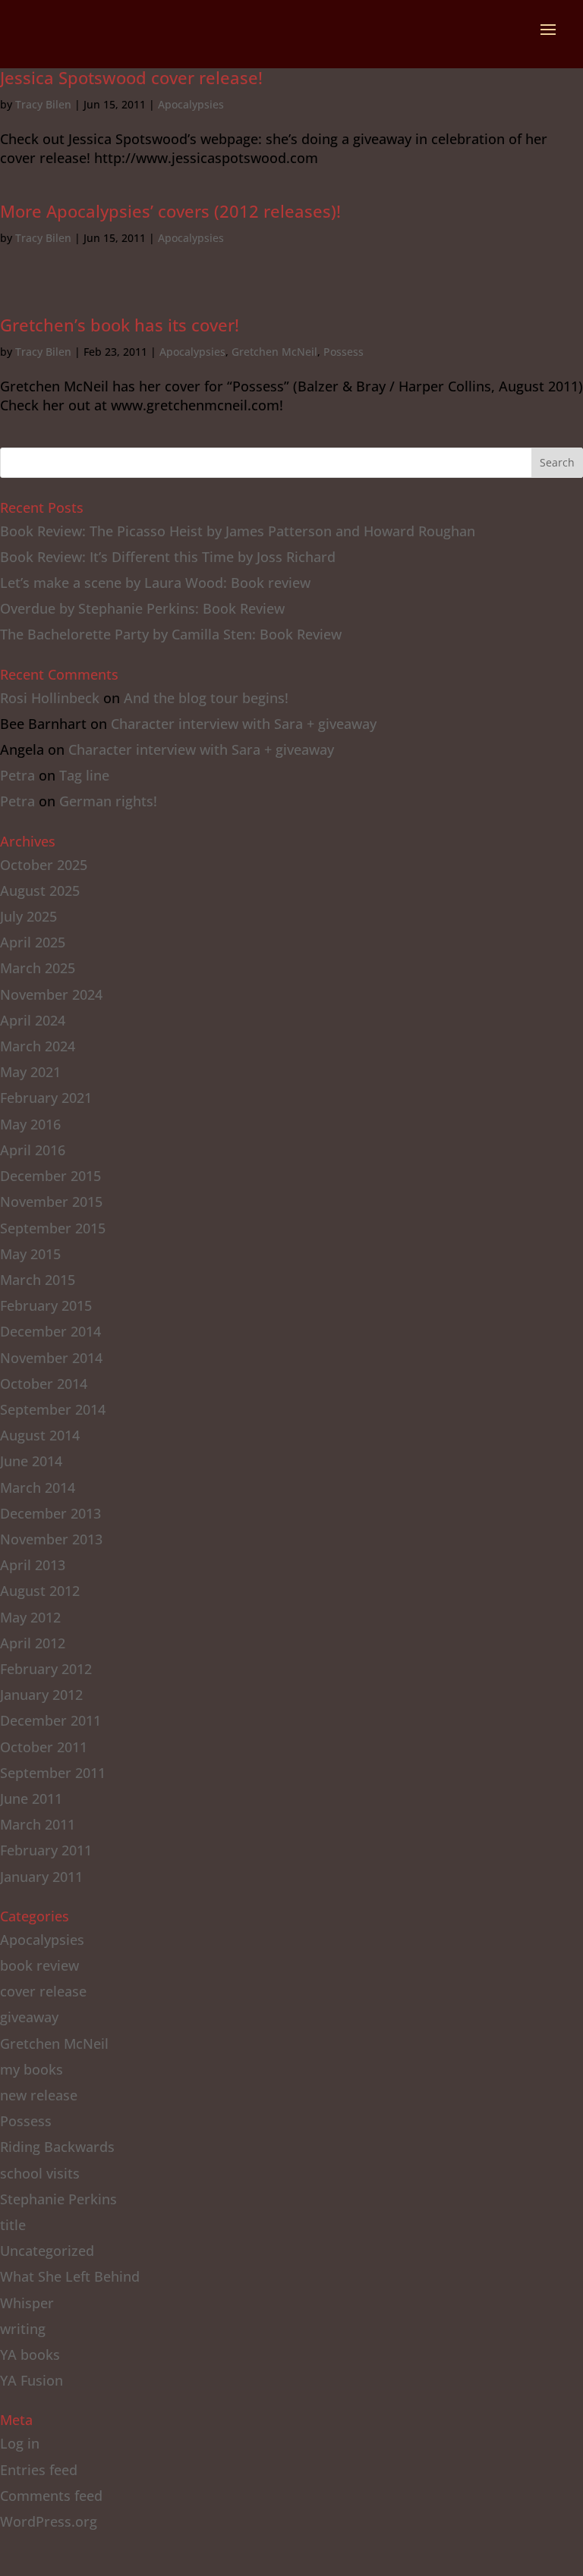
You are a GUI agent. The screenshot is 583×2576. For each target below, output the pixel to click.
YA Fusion (32, 2380)
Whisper (27, 2303)
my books (32, 2069)
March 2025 (38, 968)
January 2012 (41, 1695)
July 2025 (28, 916)
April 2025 (33, 942)
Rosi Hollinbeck (50, 698)
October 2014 (44, 1384)
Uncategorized (47, 2251)
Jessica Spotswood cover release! (131, 77)
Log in (20, 2443)
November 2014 (51, 1358)
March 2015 (38, 1280)
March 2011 (38, 1824)
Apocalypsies (191, 104)
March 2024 (38, 1046)
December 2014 (50, 1331)
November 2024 (51, 994)
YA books (30, 2355)
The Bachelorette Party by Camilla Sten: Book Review (171, 634)
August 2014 (40, 1435)
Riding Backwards (57, 2147)
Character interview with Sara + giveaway (244, 724)
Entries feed (39, 2470)
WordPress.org (49, 2521)
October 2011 (44, 1747)
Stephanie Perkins (58, 2199)
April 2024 (33, 1020)
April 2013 (33, 1565)
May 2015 (30, 1254)
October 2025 (44, 865)
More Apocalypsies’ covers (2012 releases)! (170, 211)
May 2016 (30, 1124)
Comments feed (51, 2496)
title (13, 2225)
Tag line (84, 775)
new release (39, 2095)
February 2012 (46, 1669)
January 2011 (41, 1877)
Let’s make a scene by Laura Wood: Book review (155, 583)
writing (23, 2329)
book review (39, 1965)
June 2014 (31, 1461)
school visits (40, 2173)
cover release (43, 1991)
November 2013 (51, 1539)
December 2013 (50, 1513)
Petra (17, 775)
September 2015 (53, 1228)
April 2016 (33, 1150)
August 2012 (40, 1591)
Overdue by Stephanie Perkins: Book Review (142, 608)
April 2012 (33, 1643)
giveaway (29, 2017)
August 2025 (40, 891)
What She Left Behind (70, 2276)
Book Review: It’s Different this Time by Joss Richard (168, 557)
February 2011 (46, 1850)
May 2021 (30, 1072)
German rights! (108, 801)
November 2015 (51, 1202)
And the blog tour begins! (206, 698)
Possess (343, 352)
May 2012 (30, 1617)
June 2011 (31, 1798)
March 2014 (38, 1487)
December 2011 (50, 1720)
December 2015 (50, 1176)
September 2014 (53, 1409)
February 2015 (46, 1305)
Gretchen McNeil (274, 352)
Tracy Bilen (43, 104)
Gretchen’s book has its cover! (120, 325)
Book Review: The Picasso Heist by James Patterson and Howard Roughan (238, 531)
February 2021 (46, 1098)
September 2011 (53, 1773)
